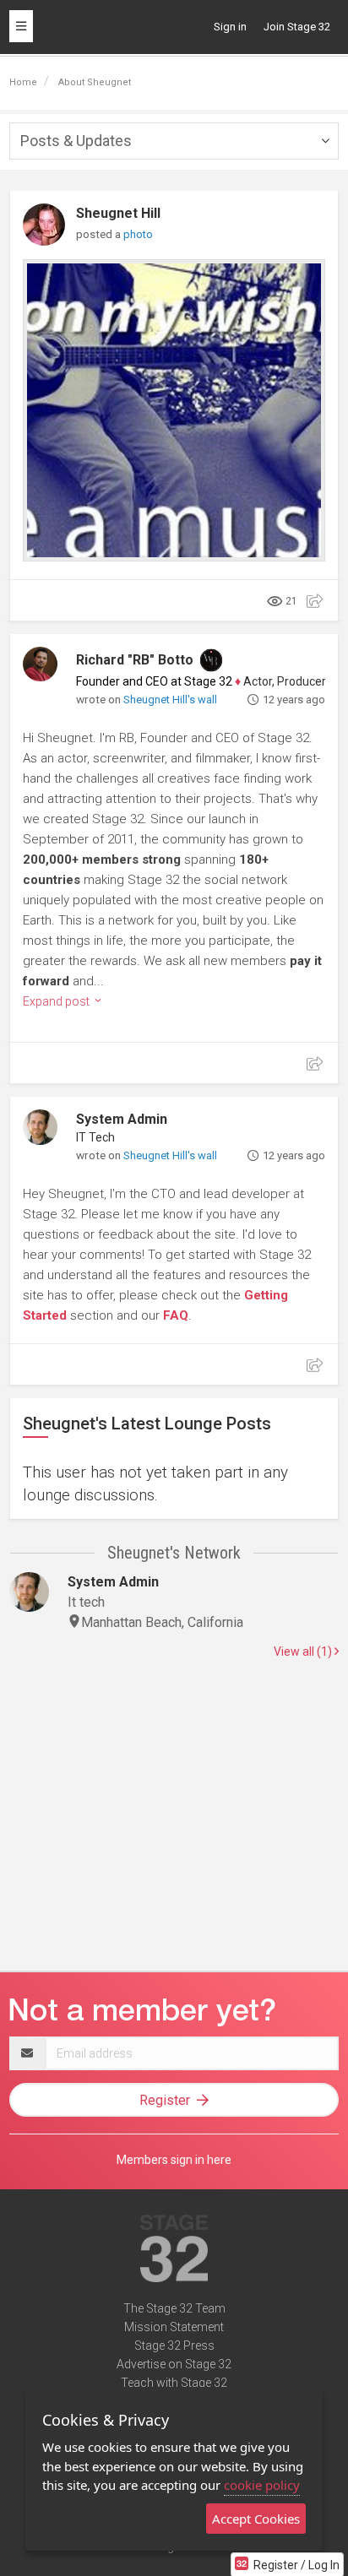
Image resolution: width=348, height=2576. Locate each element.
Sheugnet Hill (118, 213)
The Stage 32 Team (174, 2308)
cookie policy (262, 2485)
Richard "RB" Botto (135, 660)
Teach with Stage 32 (174, 2383)
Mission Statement (174, 2327)
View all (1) (304, 1651)
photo (138, 234)
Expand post (57, 1001)
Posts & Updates (76, 141)
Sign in (230, 27)
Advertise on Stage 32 (174, 2364)
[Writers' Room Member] (211, 660)
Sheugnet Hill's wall (170, 700)
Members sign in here (174, 2160)
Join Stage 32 (297, 27)
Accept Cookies (256, 2519)
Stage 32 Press (174, 2346)
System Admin (122, 1119)
